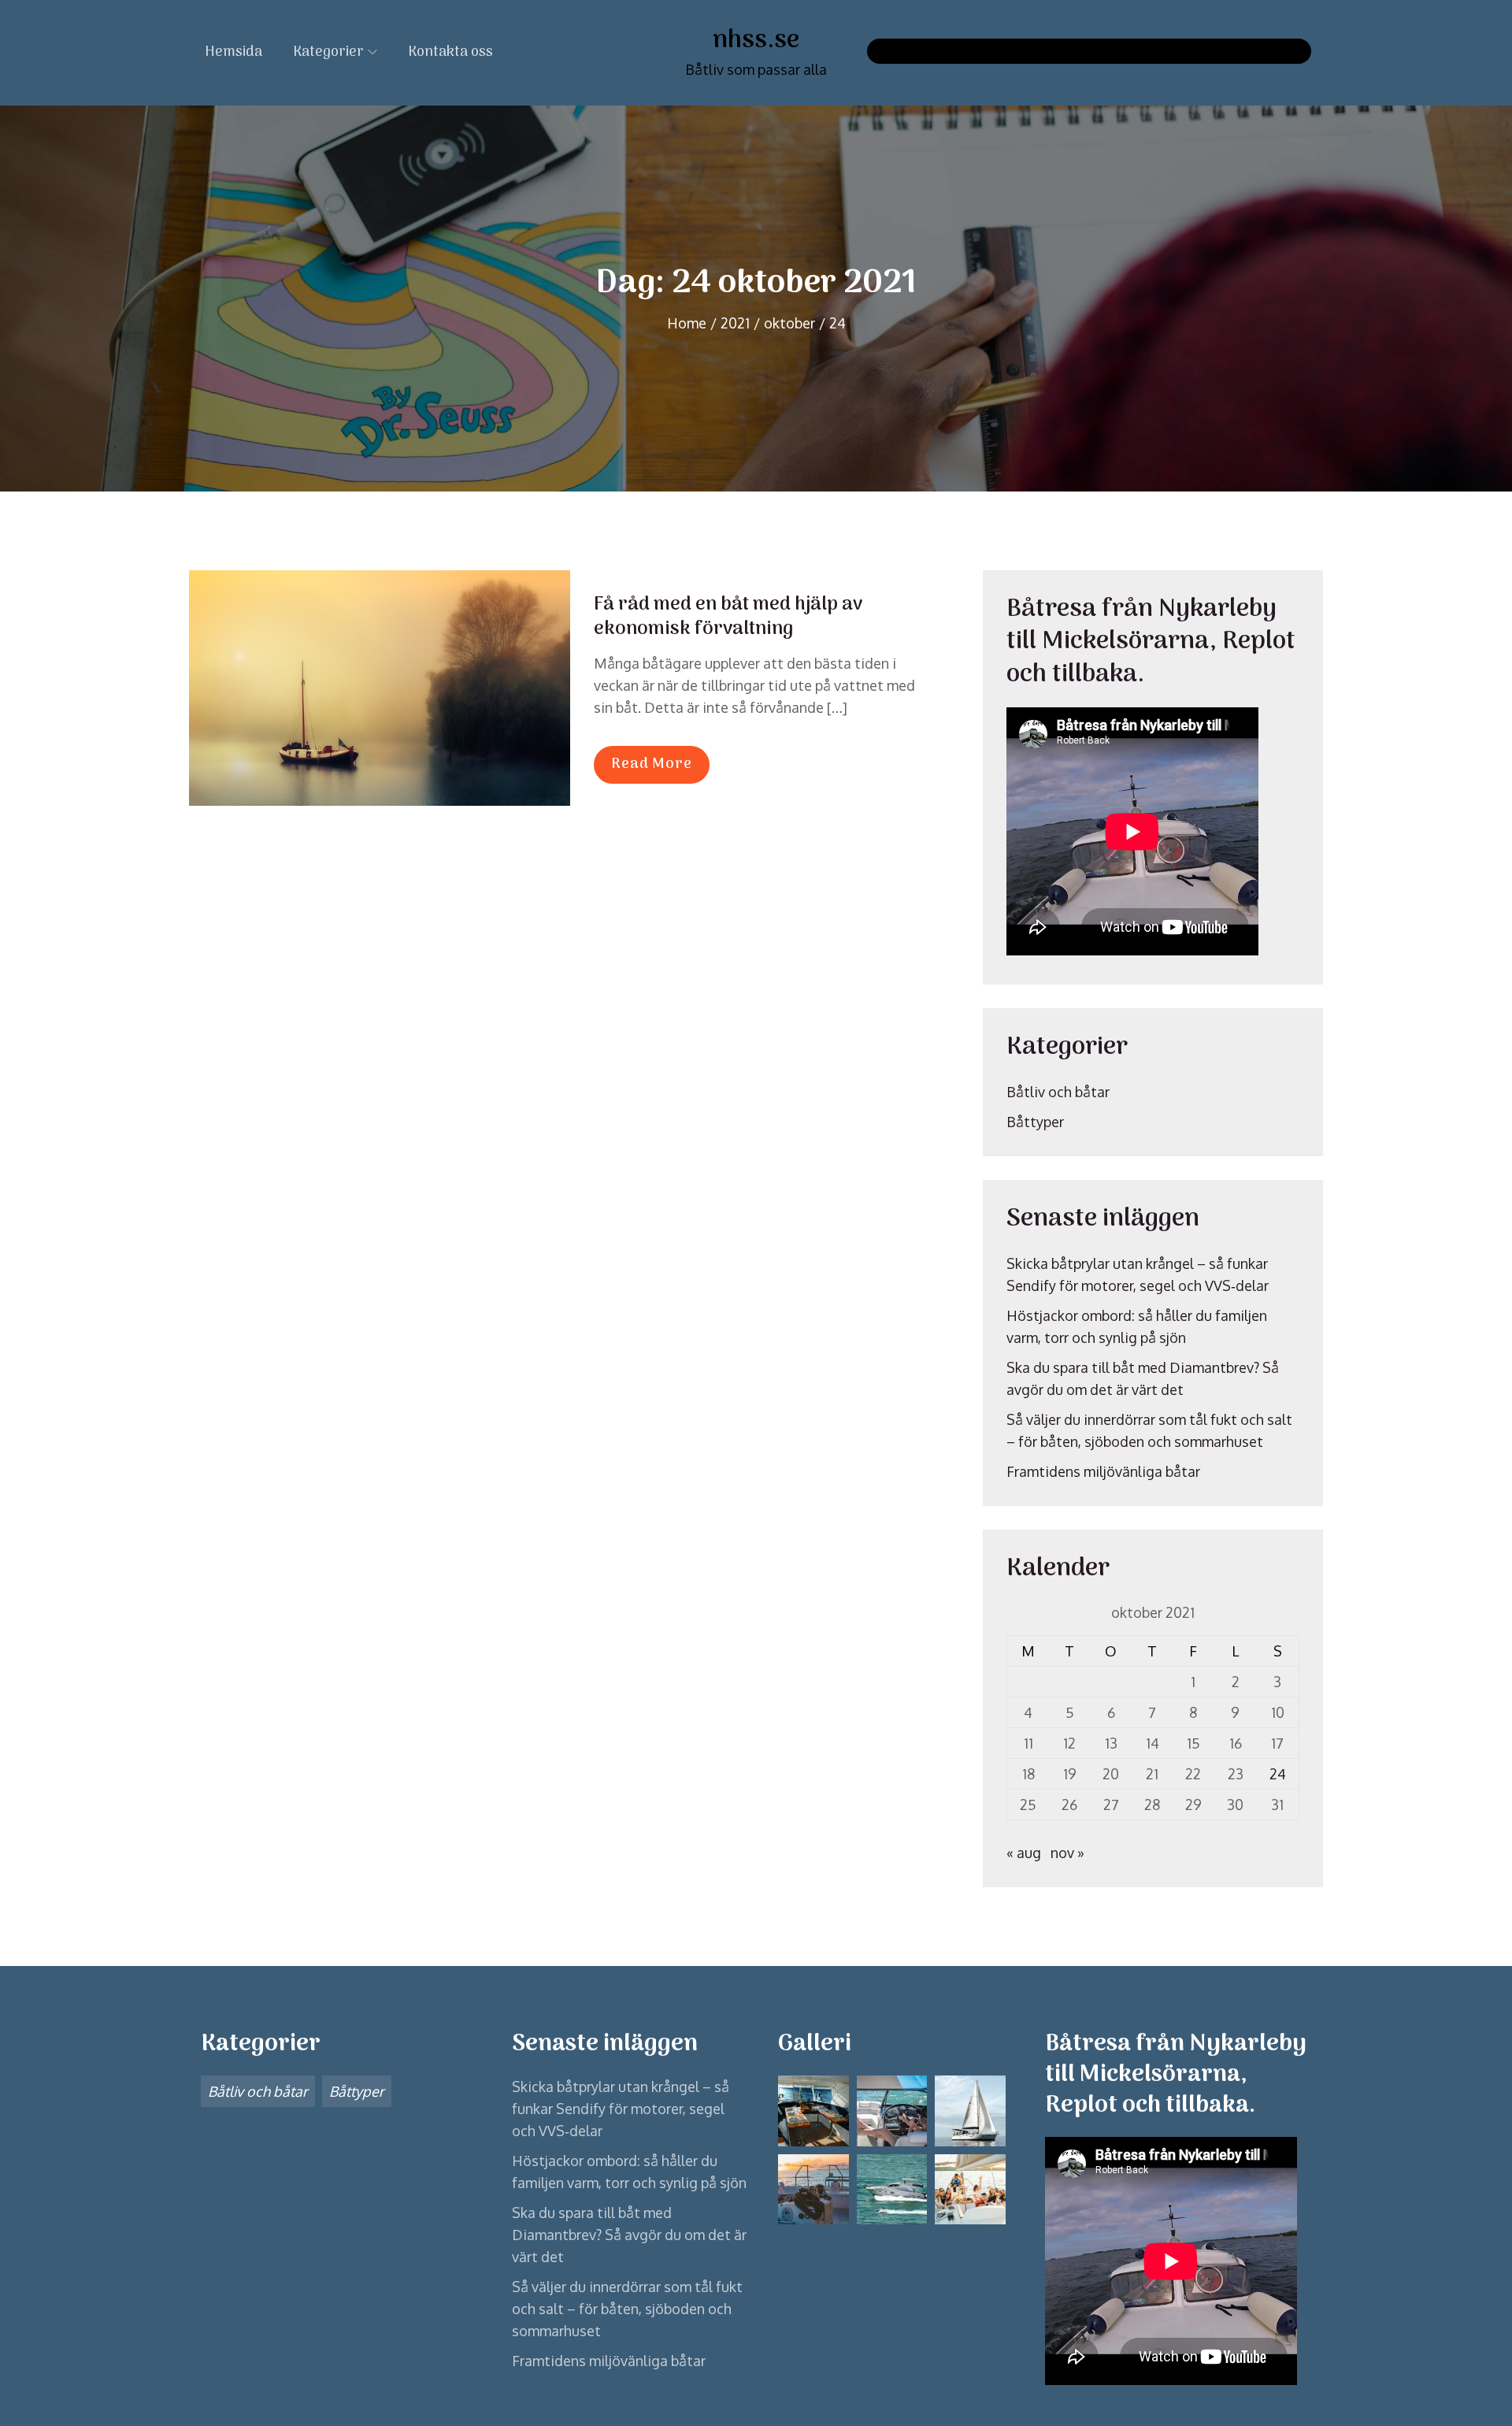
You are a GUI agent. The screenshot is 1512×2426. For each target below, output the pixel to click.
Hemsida (233, 52)
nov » (1067, 1853)
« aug (1024, 1853)
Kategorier (328, 52)
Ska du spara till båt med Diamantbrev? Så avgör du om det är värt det (629, 2235)
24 (1278, 1774)
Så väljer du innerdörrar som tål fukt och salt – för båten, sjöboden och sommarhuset (627, 2309)
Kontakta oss (450, 52)
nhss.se (756, 41)
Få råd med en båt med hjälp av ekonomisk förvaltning (728, 617)
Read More (652, 764)
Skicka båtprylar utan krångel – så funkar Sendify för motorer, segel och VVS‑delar (621, 2109)
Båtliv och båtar (1058, 1092)
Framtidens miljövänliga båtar (1103, 1471)
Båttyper (1035, 1122)
